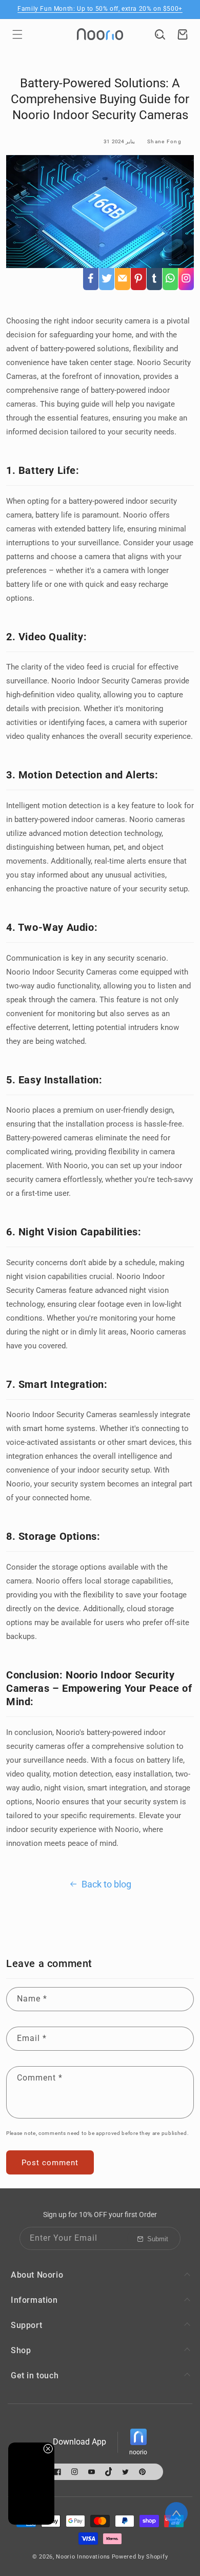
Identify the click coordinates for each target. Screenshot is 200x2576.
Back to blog (106, 1884)
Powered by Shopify (140, 2557)
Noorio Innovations (83, 2557)
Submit (158, 2239)
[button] (17, 34)
